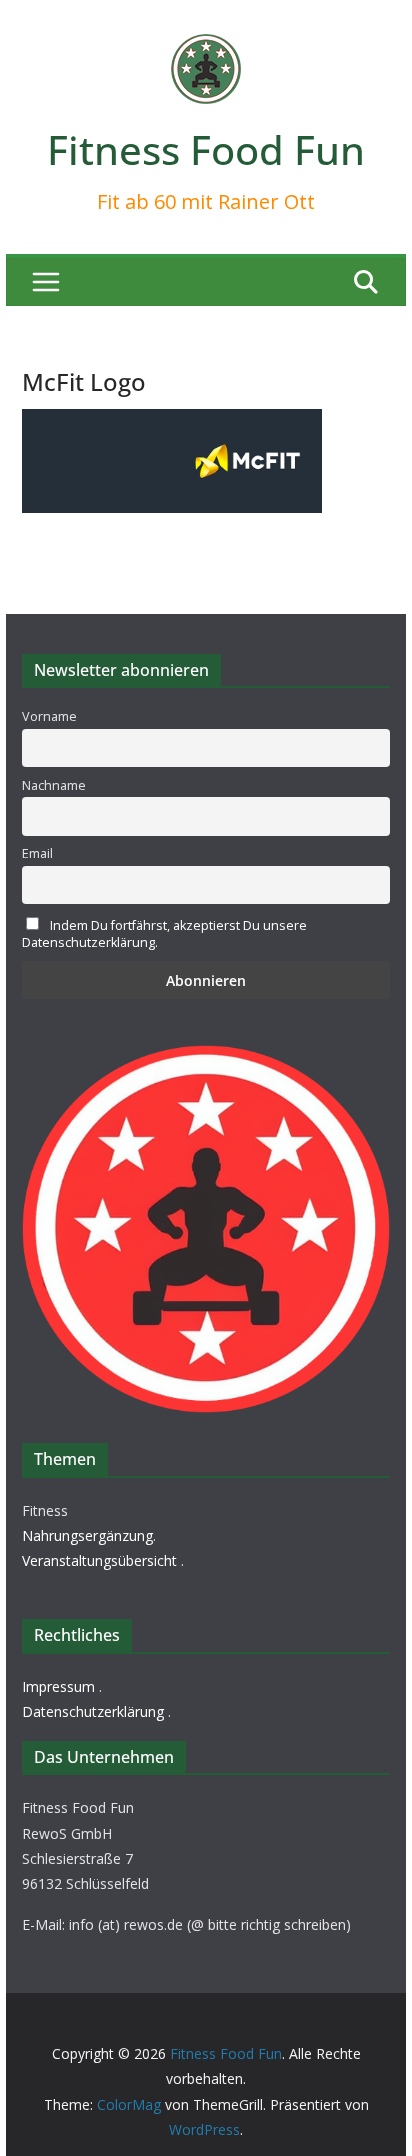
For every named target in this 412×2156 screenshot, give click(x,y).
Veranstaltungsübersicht (99, 1560)
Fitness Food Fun (206, 149)
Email (37, 853)
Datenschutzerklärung (93, 1711)
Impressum (58, 1686)
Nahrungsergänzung (87, 1535)
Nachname (54, 785)
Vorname (49, 716)
